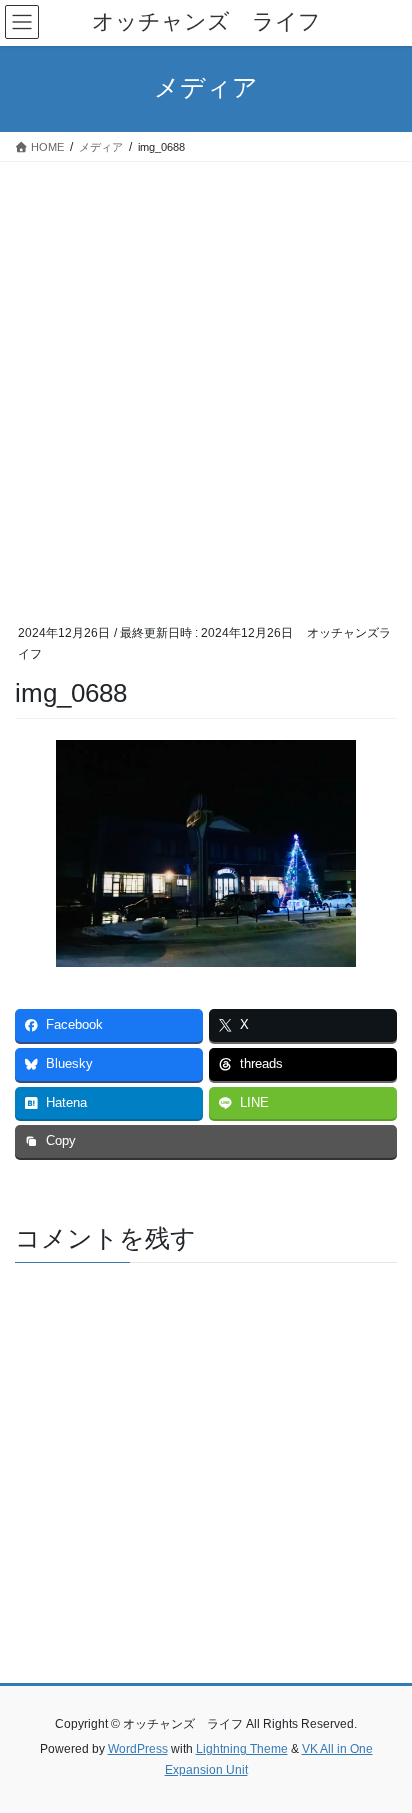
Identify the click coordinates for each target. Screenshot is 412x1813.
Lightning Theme (242, 1749)
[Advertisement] (206, 378)
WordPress (138, 1749)
